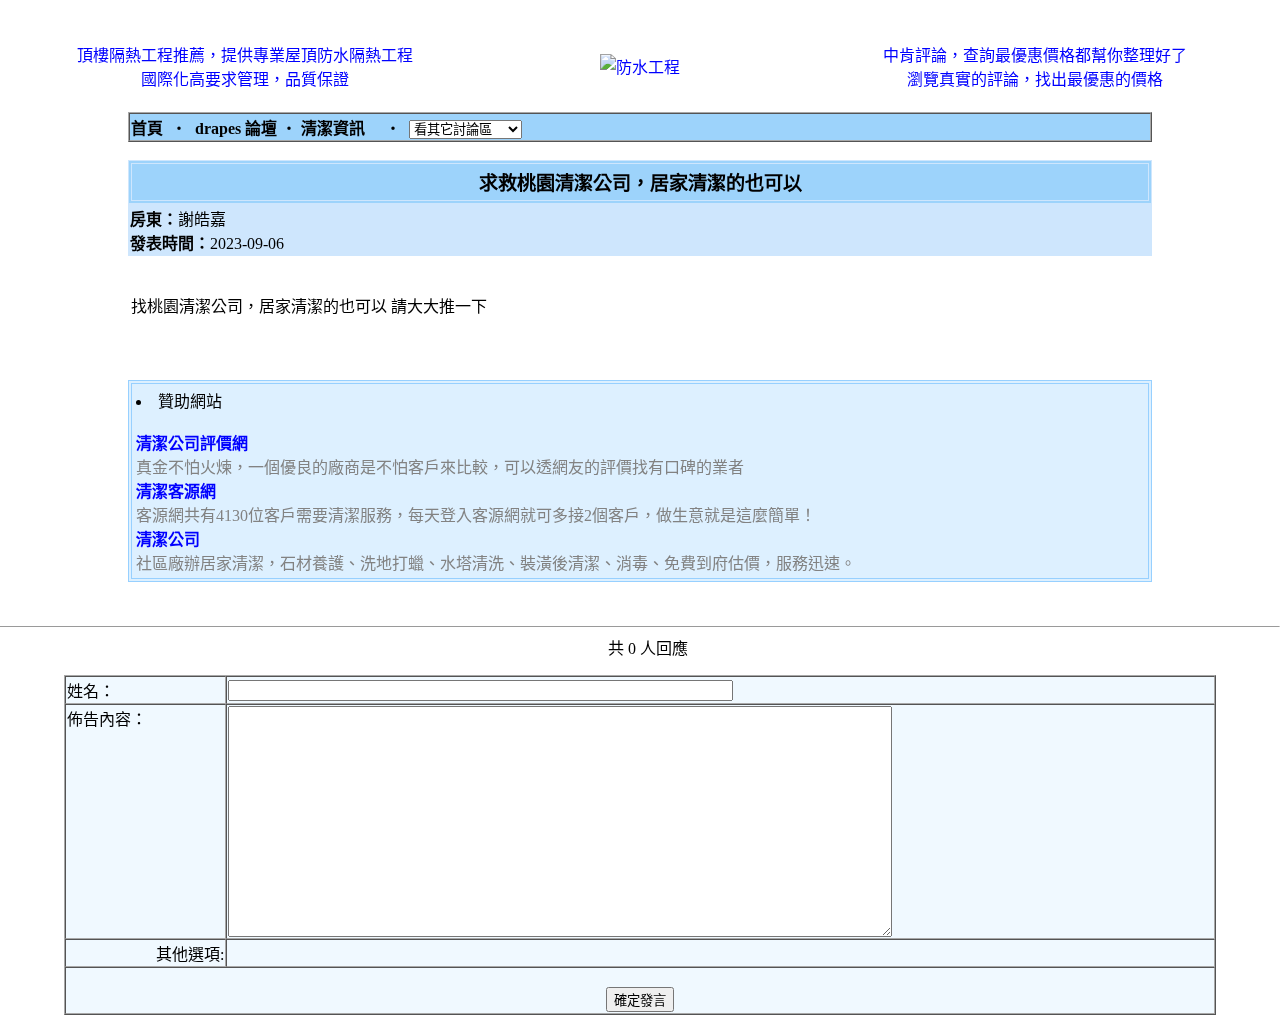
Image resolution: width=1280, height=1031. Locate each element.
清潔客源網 (176, 491)
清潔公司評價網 (192, 443)
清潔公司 (168, 539)
